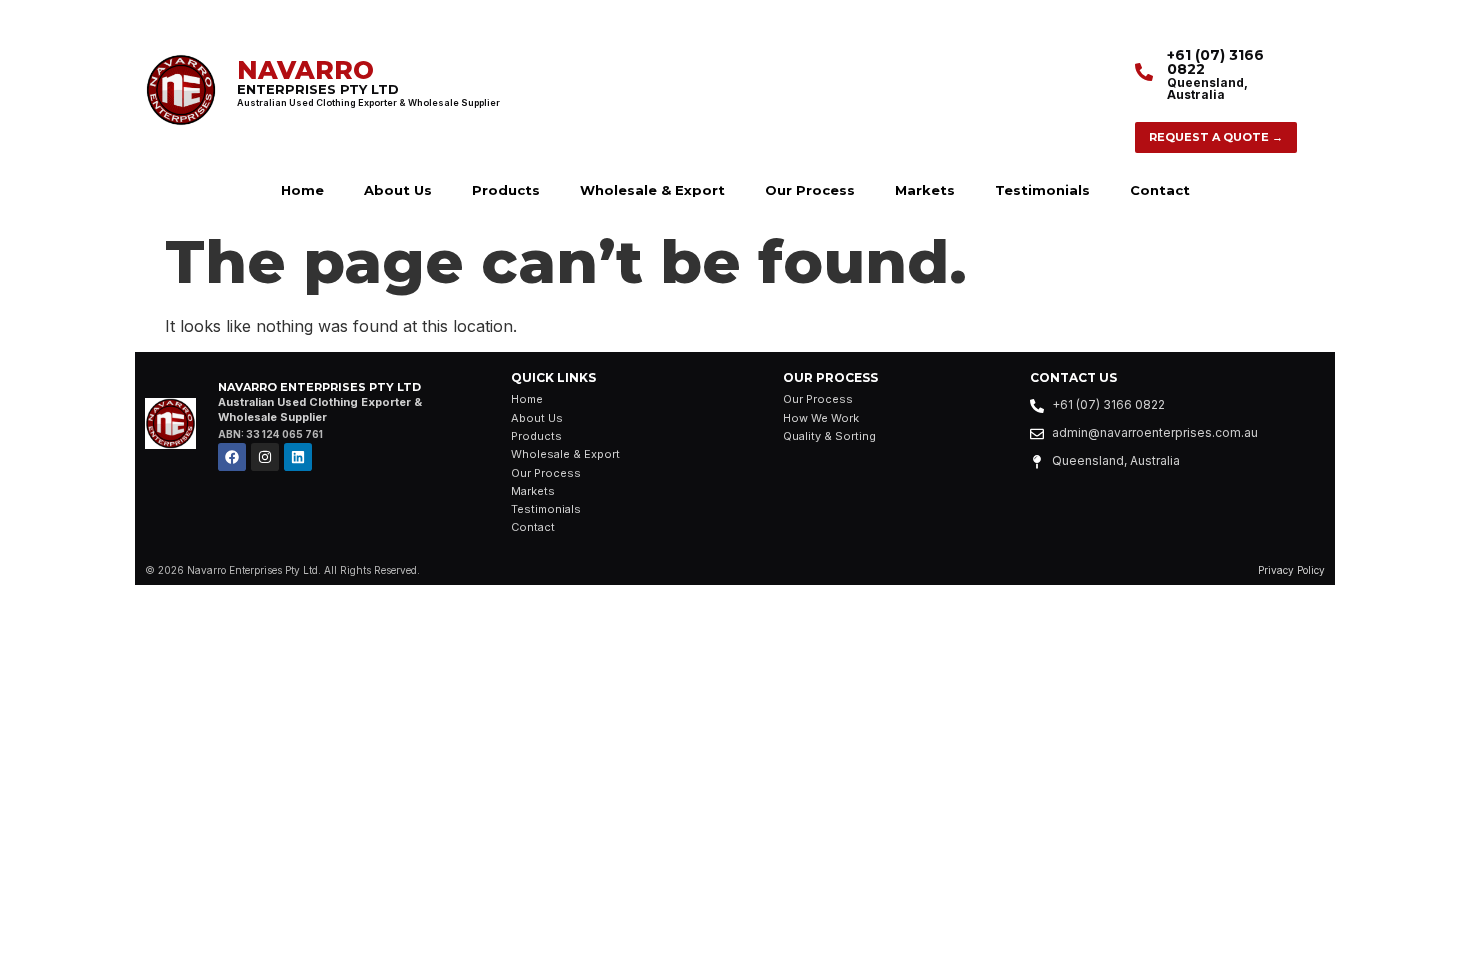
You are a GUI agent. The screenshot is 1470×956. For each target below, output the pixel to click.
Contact (1160, 190)
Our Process (810, 190)
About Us (398, 190)
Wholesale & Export (652, 190)
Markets (925, 190)
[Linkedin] (298, 457)
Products (506, 190)
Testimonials (1042, 190)
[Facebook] (232, 457)
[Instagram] (265, 457)
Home (302, 190)
